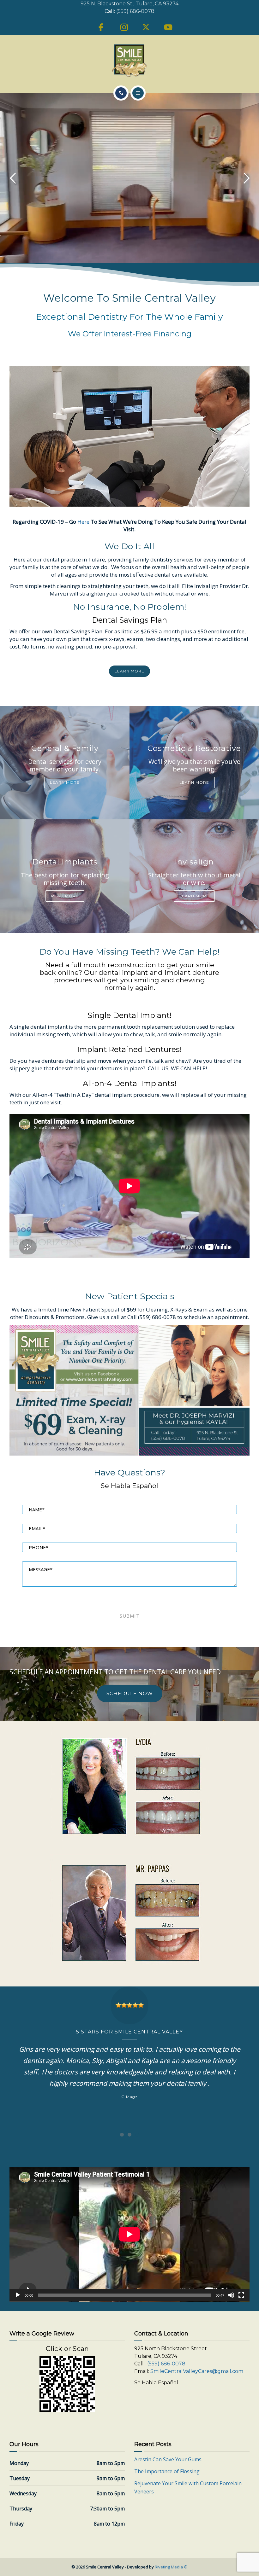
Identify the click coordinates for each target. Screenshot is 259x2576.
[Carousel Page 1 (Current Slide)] (122, 2135)
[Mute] (231, 2295)
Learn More (65, 782)
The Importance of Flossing (167, 2471)
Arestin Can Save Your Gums (168, 2459)
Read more (65, 896)
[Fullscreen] (241, 2295)
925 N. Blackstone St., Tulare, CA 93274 (129, 4)
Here (83, 522)
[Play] (18, 2295)
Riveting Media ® (171, 2567)
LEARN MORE (129, 671)
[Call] (121, 93)
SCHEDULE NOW (130, 1693)
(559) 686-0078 (135, 11)
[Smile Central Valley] (130, 61)
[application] (129, 2234)
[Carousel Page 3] (137, 2135)
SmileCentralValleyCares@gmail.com (197, 2371)
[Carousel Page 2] (129, 2135)
